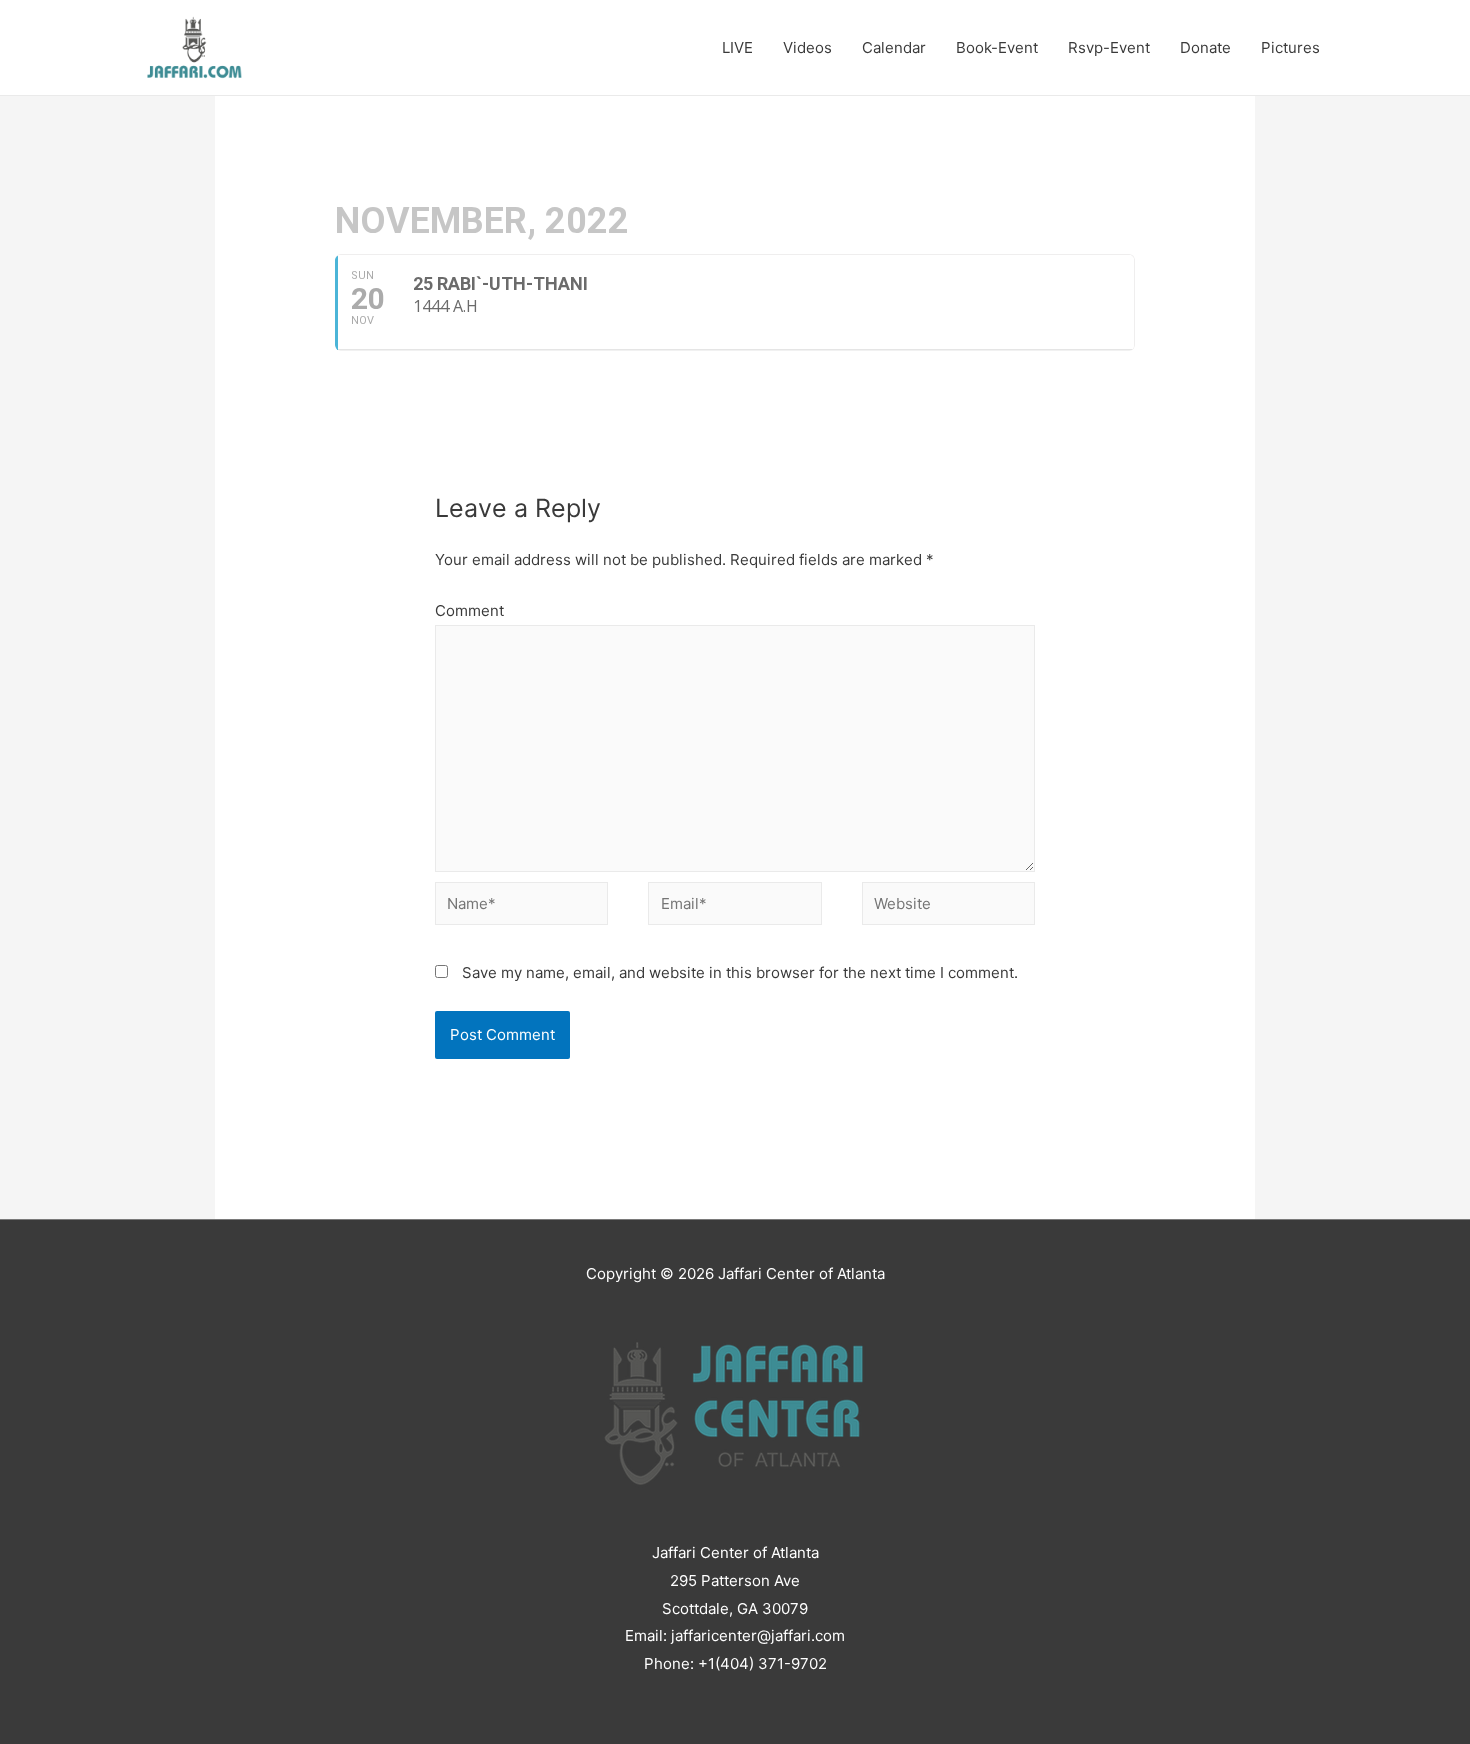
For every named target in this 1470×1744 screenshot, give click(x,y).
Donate (1205, 47)
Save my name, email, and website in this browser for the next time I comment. (740, 972)
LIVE (737, 47)
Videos (807, 47)
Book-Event (997, 47)
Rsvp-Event (1109, 47)
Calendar (894, 47)
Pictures (1290, 47)
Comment (469, 610)
